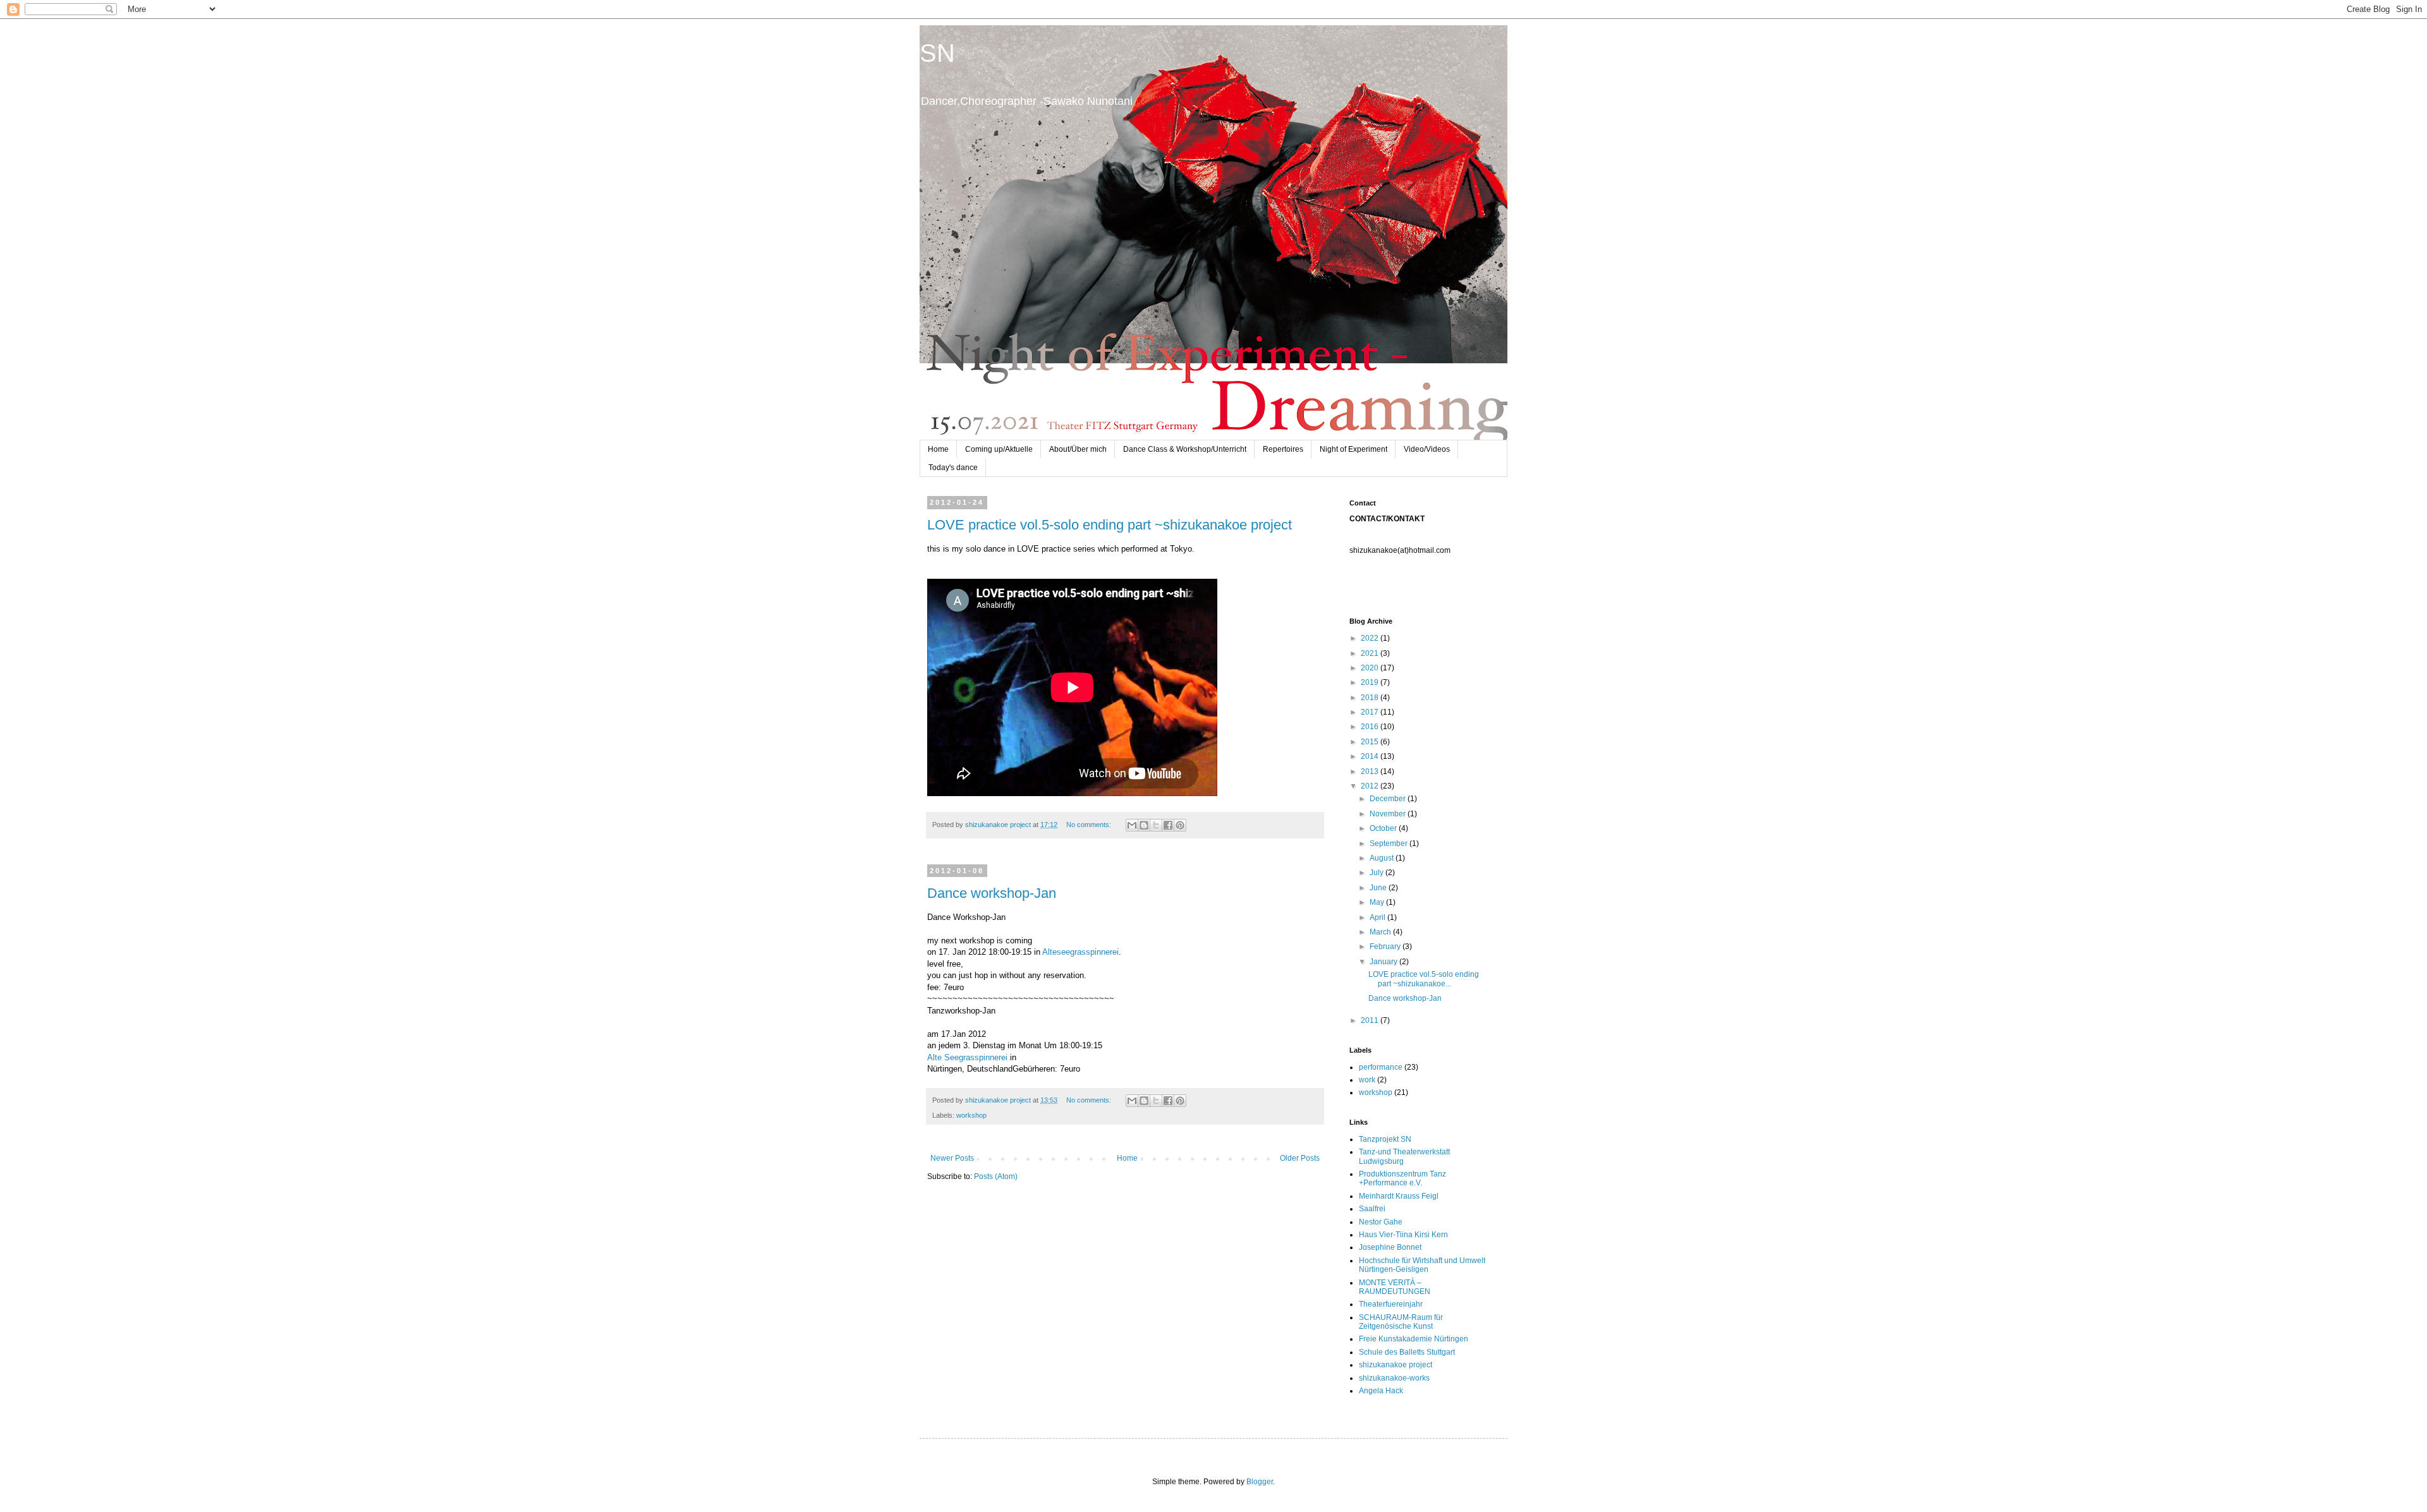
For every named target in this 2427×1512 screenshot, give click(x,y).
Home (938, 449)
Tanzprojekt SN (1385, 1139)
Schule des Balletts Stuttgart (1407, 1352)
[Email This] (1132, 825)
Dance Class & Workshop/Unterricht (1185, 449)
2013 (1371, 771)
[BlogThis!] (1144, 825)
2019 (1371, 682)
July (1378, 873)
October (1384, 828)
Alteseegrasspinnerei (1080, 952)
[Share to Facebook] (1168, 825)
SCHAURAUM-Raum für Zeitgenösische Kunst (1401, 1322)
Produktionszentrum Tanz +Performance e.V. (1402, 1178)
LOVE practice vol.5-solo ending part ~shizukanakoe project (1110, 525)
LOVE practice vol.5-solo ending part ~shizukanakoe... (1424, 979)
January (1384, 962)
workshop (971, 1115)
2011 (1371, 1020)
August (1383, 858)
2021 (1371, 653)
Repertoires (1283, 449)
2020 (1371, 668)
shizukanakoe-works (1394, 1378)
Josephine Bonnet (1390, 1247)
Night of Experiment (1353, 449)
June (1379, 888)
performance (1381, 1067)
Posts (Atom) (996, 1176)
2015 (1371, 742)
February (1386, 947)
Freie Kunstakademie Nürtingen (1414, 1339)
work (1367, 1080)
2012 (1371, 786)
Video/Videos (1427, 449)
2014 (1371, 756)
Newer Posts (952, 1158)
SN (937, 53)
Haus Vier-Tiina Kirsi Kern (1403, 1235)
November (1389, 814)
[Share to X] (1156, 825)
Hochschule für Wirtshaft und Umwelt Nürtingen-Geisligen (1422, 1265)
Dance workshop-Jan (992, 893)
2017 (1371, 712)
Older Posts (1300, 1158)
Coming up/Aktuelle (999, 449)
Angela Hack (1381, 1391)
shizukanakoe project (1396, 1365)
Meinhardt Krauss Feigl (1399, 1196)
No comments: (1090, 825)
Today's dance (953, 468)
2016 (1371, 727)
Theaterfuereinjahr (1391, 1304)
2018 (1371, 698)
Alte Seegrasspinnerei (967, 1057)
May (1378, 902)
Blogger (1260, 1482)
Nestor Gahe (1381, 1222)
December (1389, 799)
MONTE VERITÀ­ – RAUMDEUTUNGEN (1395, 1287)
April (1378, 917)
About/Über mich (1078, 449)
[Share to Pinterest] (1180, 825)
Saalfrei (1372, 1209)
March (1381, 932)
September (1390, 844)
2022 (1371, 638)
